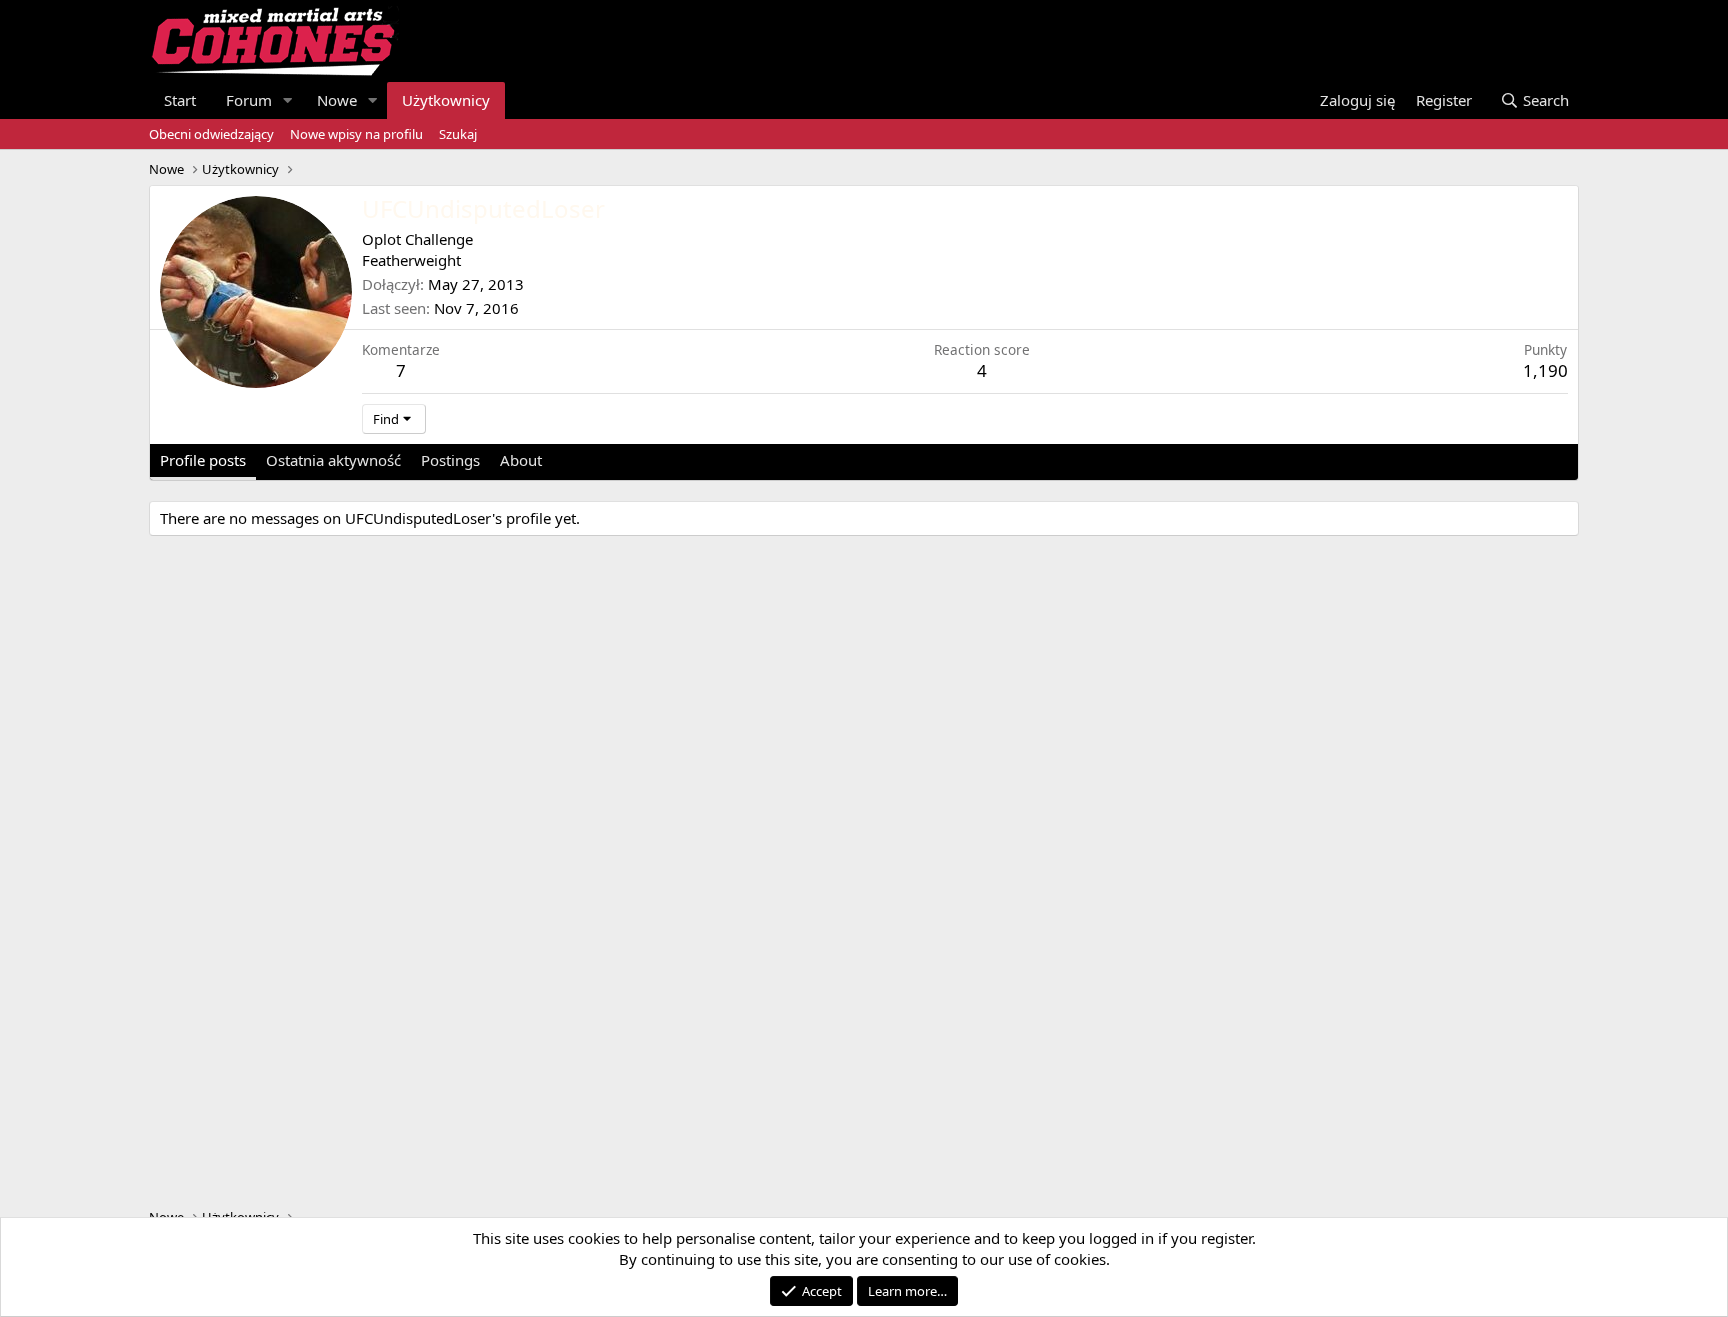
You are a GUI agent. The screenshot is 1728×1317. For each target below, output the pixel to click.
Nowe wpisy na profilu (356, 134)
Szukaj (458, 134)
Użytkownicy (446, 100)
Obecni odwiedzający (211, 134)
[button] (288, 100)
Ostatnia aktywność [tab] (333, 460)
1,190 (1545, 370)
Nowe (337, 100)
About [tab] (521, 460)
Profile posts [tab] (203, 460)
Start (180, 100)
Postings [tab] (450, 460)
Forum (249, 100)
